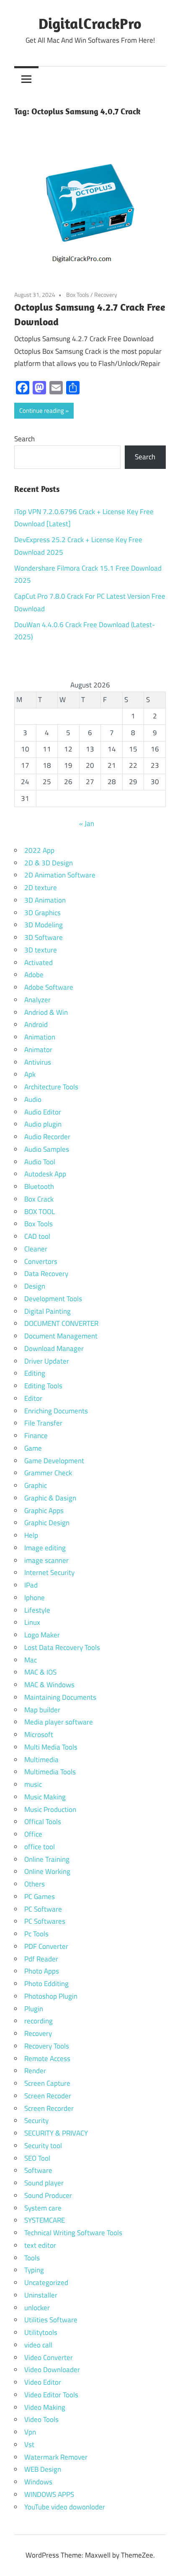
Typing (34, 2270)
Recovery (106, 295)
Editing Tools (43, 1386)
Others (35, 1884)
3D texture (41, 950)
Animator (38, 1050)
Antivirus (38, 1062)
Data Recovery (46, 1274)
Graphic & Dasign (50, 1498)
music (33, 1784)
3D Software (44, 937)
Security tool (43, 2146)
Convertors (41, 1261)
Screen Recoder (48, 2096)
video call (38, 2345)
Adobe (34, 975)
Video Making (45, 2407)
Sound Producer (48, 2195)
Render (35, 2071)
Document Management (61, 1336)
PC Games (40, 1897)
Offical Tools (43, 1822)
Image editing (45, 1548)
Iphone (35, 1598)
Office (33, 1834)
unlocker (37, 2308)
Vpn (30, 2432)
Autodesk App (45, 1174)
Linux (32, 1622)
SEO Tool (37, 2158)
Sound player (44, 2183)
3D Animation (45, 900)
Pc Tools (36, 1934)
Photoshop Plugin (51, 1996)
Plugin (34, 2009)
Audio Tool (40, 1162)
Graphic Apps (44, 1511)
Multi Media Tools (51, 1747)
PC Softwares (45, 1921)
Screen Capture (47, 2083)
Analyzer (37, 1000)
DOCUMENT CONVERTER (61, 1323)
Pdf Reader (41, 1959)
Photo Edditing (46, 1984)
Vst (29, 2445)
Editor (33, 1398)
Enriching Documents (56, 1411)
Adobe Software (49, 987)
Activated (39, 962)
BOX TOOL (40, 1212)
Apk (30, 1074)
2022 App (39, 850)
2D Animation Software (60, 875)
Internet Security (49, 1572)
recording (39, 2021)
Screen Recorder (49, 2108)
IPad (31, 1585)
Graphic (36, 1485)
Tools (32, 2258)
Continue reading (42, 410)
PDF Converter (46, 1946)
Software (38, 2170)
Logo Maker (42, 1635)
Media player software (59, 1722)
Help (31, 1535)
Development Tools (53, 1299)
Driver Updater (47, 1361)
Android (36, 1024)
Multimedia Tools (50, 1772)
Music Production (50, 1809)
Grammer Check (48, 1473)
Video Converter (49, 2357)
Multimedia (41, 1760)
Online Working (47, 1871)
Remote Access (47, 2059)
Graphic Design (47, 1523)
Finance (36, 1436)
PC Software (43, 1909)
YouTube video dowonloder (65, 2507)
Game (33, 1448)
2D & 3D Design (49, 863)
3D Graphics (42, 913)
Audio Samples (47, 1149)
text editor (40, 2245)
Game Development (54, 1461)
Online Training (47, 1859)
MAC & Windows (49, 1685)
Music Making (45, 1797)
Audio (33, 1099)
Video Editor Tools (51, 2395)
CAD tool (37, 1236)
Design (35, 1286)
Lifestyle (37, 1610)
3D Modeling (44, 925)
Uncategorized (46, 2283)
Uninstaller (41, 2295)
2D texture (41, 888)
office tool (40, 1847)
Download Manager (54, 1348)
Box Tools (78, 295)
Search (24, 439)
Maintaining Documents (60, 1697)
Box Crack (39, 1199)
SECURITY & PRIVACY (56, 2133)
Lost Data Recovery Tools (62, 1647)
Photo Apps (42, 1971)
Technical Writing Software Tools (73, 2233)
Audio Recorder (47, 1137)
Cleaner (36, 1249)
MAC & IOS (40, 1672)
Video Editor (43, 2382)
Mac (31, 1660)
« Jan (87, 823)
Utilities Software (51, 2320)
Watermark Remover (56, 2457)
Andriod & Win (46, 1012)
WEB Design (43, 2469)
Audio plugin (43, 1124)
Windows (38, 2482)
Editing (35, 1373)
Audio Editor (43, 1112)
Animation (40, 1037)
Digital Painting (48, 1311)
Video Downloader (52, 2370)
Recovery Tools (47, 2046)
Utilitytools (41, 2332)
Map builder (42, 1710)
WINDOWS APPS (49, 2494)
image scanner (46, 1560)
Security (36, 2121)
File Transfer (43, 1423)
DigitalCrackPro (90, 23)
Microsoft (39, 1734)
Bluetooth (39, 1186)
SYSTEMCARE (45, 2220)
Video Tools (41, 2419)
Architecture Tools (51, 1087)
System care (43, 2208)
